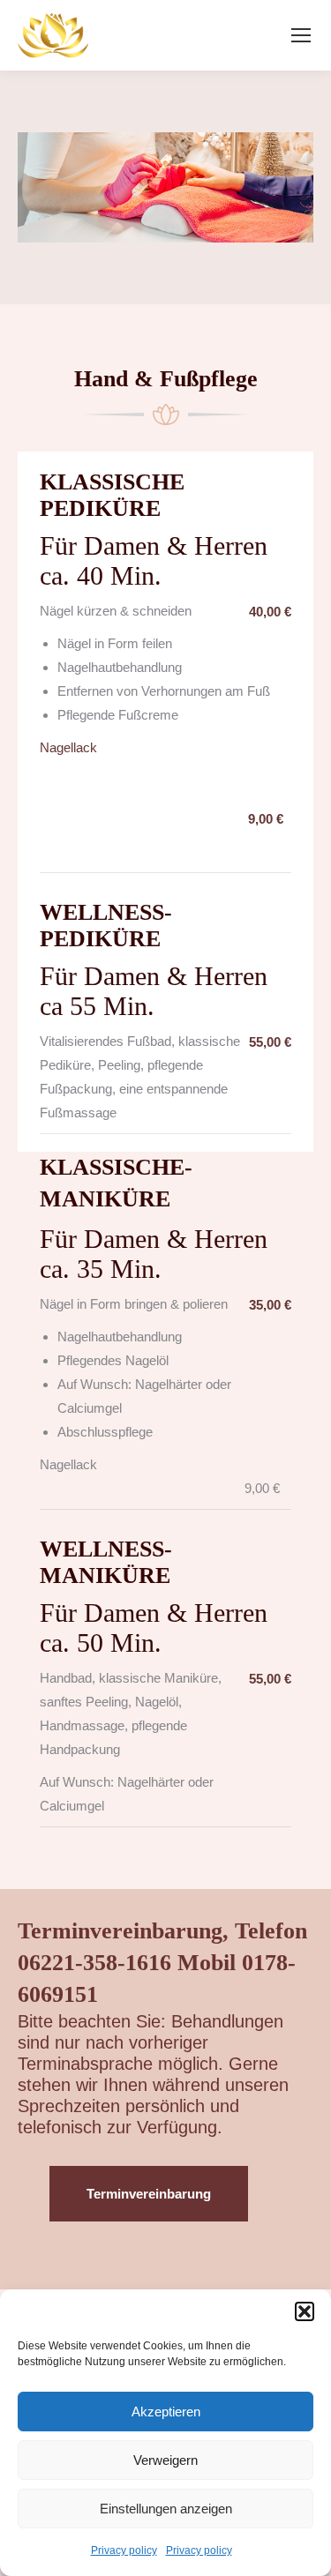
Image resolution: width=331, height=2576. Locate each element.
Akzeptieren (166, 2412)
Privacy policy (124, 2550)
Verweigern (165, 2460)
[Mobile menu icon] (301, 35)
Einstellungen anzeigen (166, 2509)
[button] (305, 2311)
